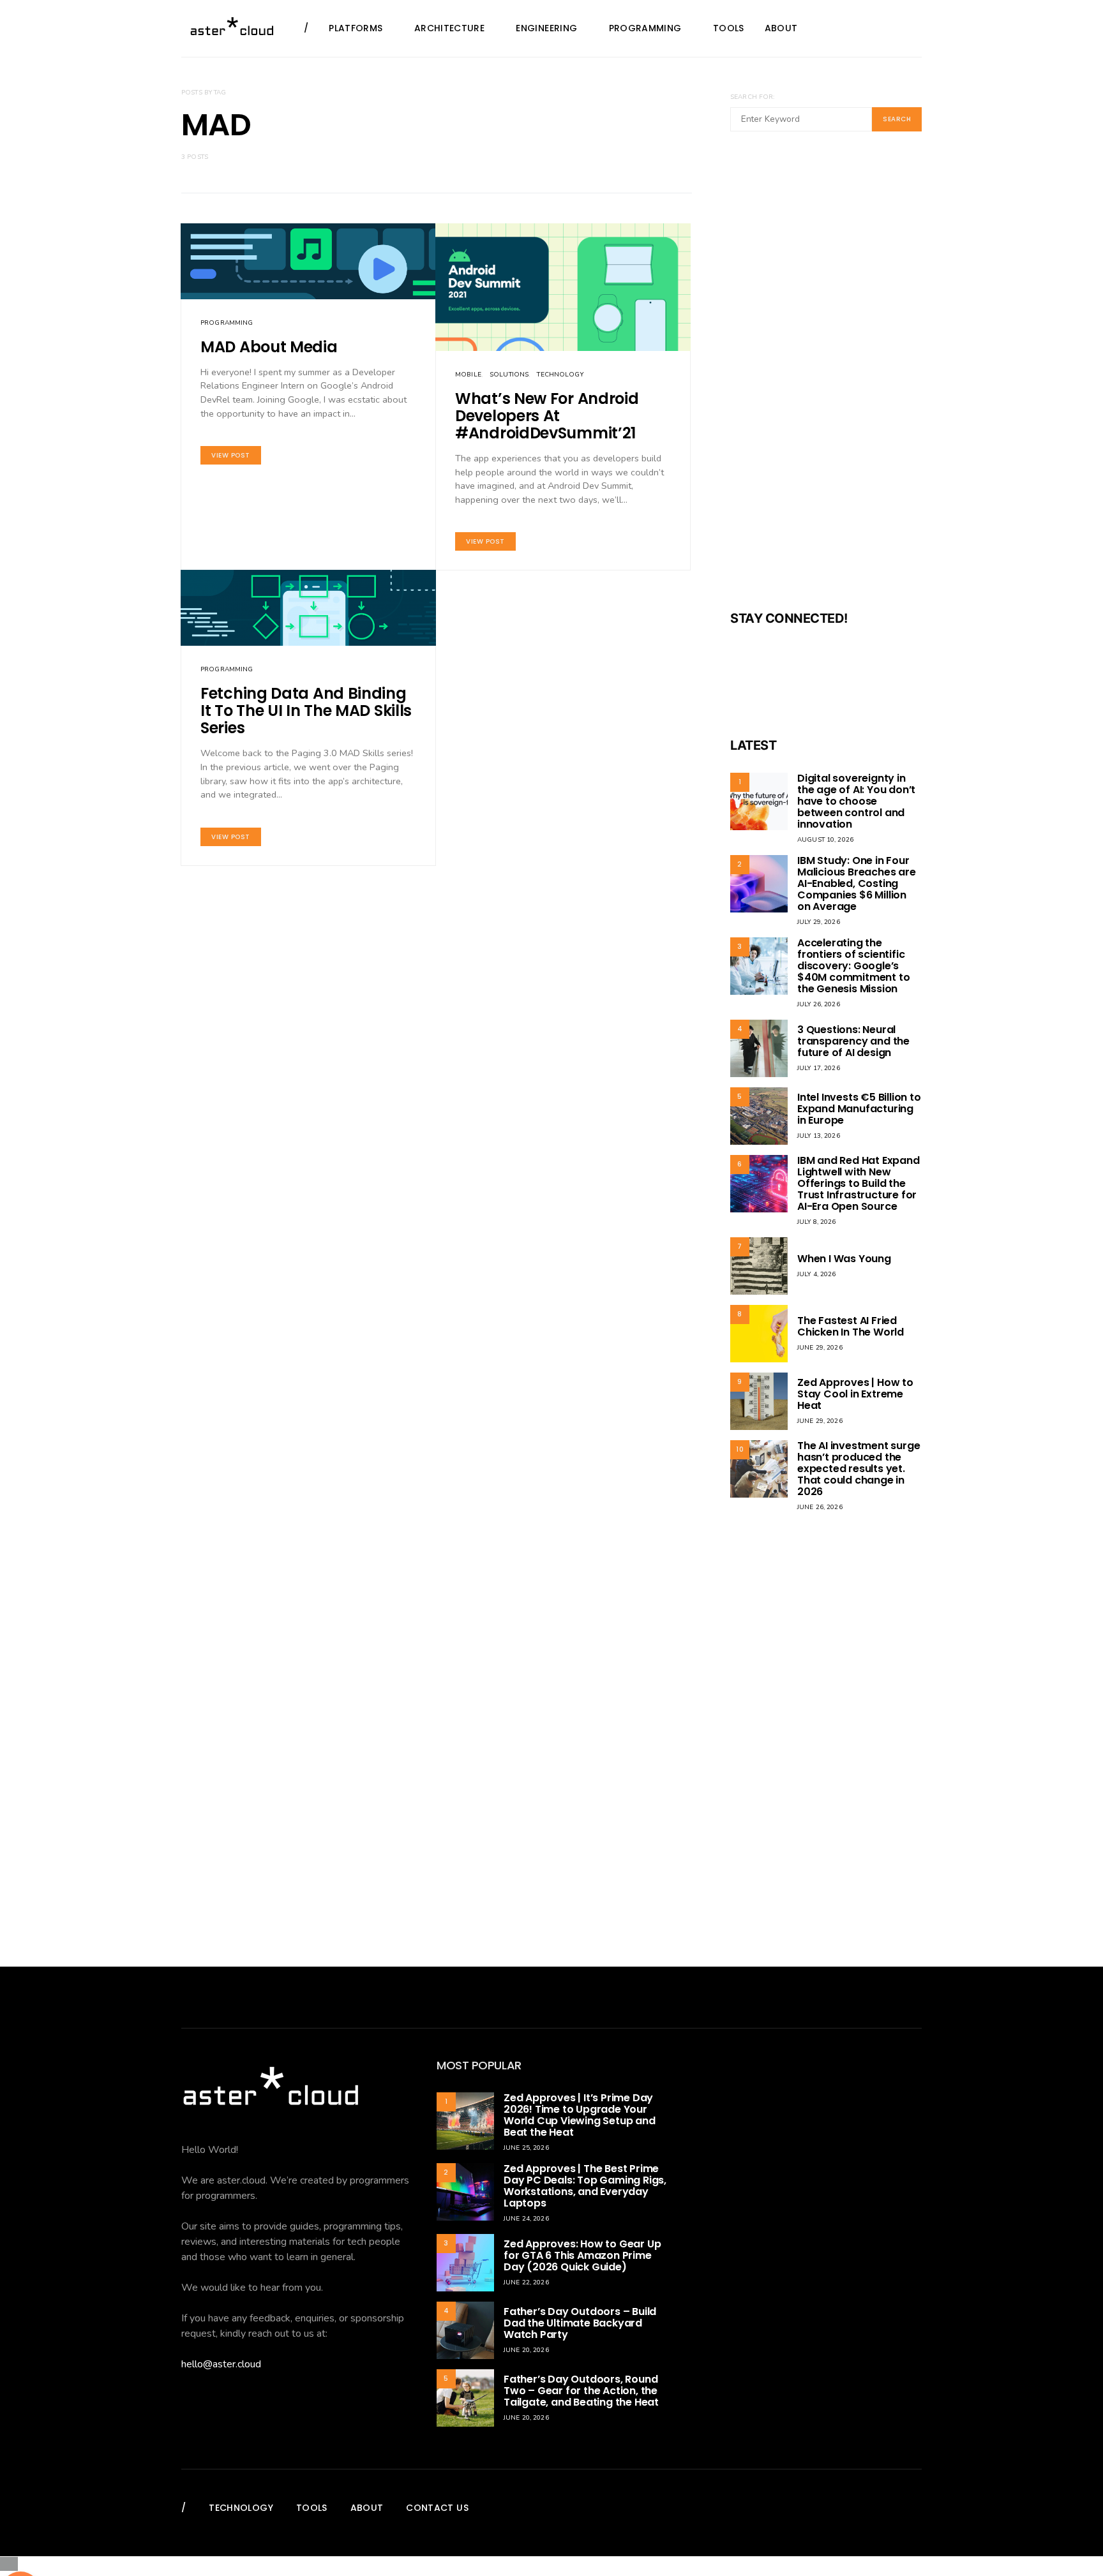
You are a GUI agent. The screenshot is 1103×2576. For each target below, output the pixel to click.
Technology (560, 375)
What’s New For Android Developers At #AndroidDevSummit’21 (547, 416)
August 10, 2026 (825, 840)
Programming (645, 28)
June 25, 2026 (526, 2148)
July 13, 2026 (819, 1136)
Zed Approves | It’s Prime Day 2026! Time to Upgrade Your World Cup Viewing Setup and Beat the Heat (580, 2115)
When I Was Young (844, 1259)
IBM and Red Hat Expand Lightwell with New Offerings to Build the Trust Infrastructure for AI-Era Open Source (859, 1183)
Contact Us (437, 2508)
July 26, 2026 (819, 1004)
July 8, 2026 (817, 1222)
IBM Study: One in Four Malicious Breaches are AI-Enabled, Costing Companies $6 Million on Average (857, 883)
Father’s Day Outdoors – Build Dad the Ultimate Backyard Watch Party (580, 2323)
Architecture (449, 28)
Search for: (752, 97)
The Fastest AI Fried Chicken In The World (851, 1326)
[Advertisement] (826, 379)
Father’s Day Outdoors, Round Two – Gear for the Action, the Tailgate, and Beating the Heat (581, 2391)
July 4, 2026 (817, 1274)
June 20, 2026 (526, 2350)
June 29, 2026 (820, 1348)
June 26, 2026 (820, 1507)
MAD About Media (269, 347)
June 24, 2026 (526, 2219)
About (781, 28)
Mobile (468, 375)
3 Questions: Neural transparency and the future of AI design (853, 1041)
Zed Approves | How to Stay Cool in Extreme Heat (855, 1394)
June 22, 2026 (526, 2282)
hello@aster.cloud (221, 2364)
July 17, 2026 (819, 1068)
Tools (729, 28)
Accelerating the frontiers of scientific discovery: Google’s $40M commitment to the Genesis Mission (853, 966)
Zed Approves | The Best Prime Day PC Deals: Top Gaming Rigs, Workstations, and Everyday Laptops (585, 2186)
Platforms (356, 28)
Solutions (509, 375)
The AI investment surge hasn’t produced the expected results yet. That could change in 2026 (859, 1469)
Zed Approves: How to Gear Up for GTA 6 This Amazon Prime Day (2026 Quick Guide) (582, 2255)
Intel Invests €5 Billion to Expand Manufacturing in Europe (859, 1109)
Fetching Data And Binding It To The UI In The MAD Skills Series (306, 711)
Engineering (546, 28)
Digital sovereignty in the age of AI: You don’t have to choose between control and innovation (856, 801)
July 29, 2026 (819, 922)
